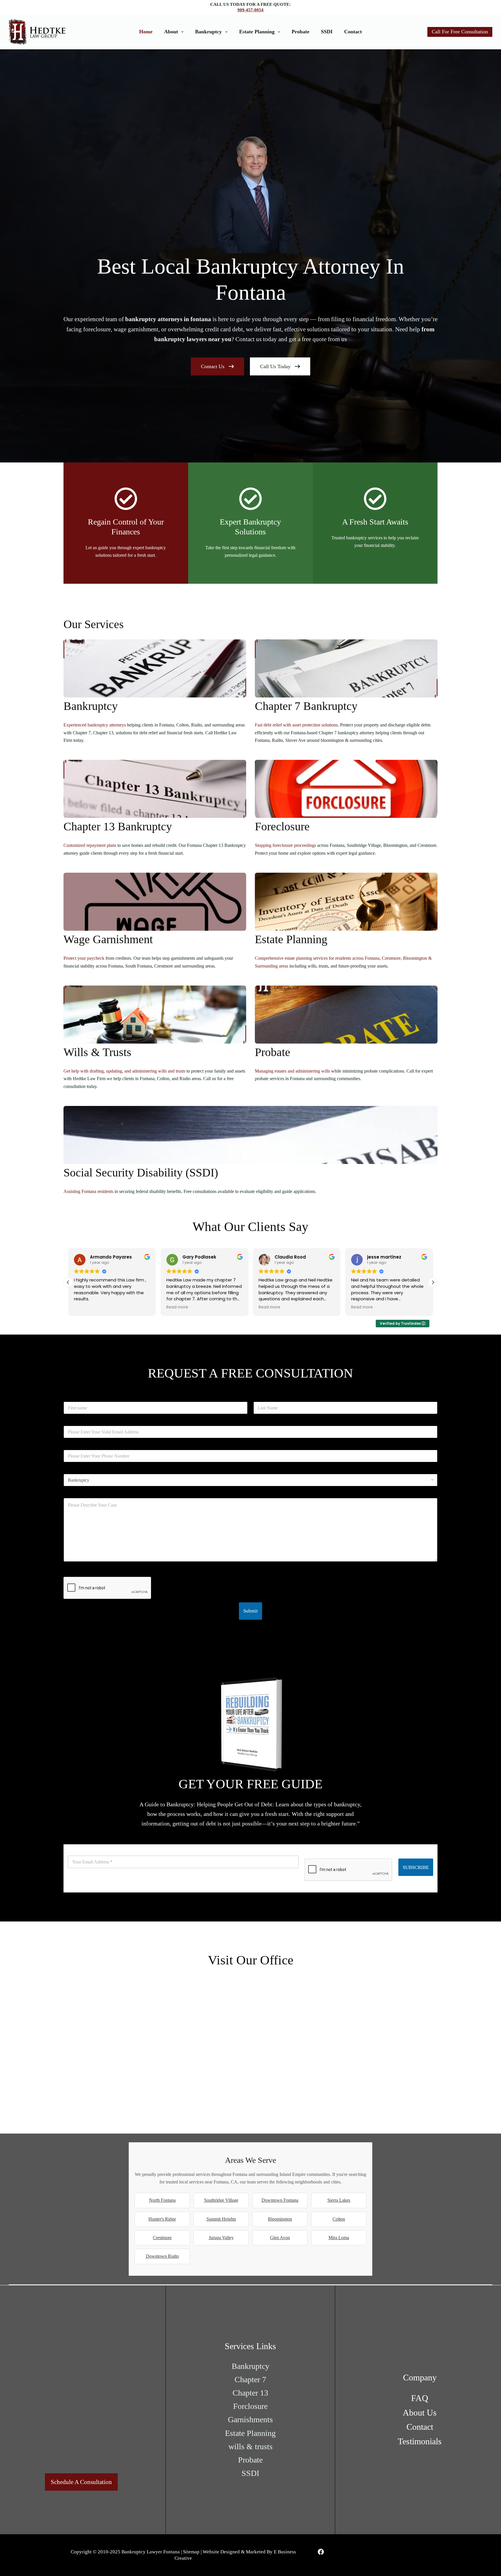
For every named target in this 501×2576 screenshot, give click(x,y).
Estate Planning (257, 32)
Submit (251, 1611)
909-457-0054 (251, 10)
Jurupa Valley (221, 2238)
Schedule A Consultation (81, 2482)
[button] (433, 1282)
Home (146, 32)
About (171, 32)
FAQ (420, 2398)
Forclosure (250, 2406)
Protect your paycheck (84, 958)
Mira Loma (339, 2238)
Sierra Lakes (339, 2200)
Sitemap (191, 2552)
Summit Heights (221, 2219)
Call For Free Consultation (460, 32)
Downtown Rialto (162, 2256)
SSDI (327, 32)
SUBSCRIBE (416, 1867)
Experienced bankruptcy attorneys (95, 725)
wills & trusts (251, 2446)
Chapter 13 (250, 2393)
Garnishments (250, 2419)
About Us (420, 2413)
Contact (353, 32)
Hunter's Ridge (162, 2219)
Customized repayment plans (90, 845)
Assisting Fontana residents (88, 1191)
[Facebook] (321, 2552)
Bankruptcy (208, 32)
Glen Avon (280, 2238)
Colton (339, 2219)
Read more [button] (85, 1307)
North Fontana (162, 2200)
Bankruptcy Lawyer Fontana (151, 2552)
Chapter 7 (250, 2379)
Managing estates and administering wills (292, 1071)
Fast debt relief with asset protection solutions (296, 725)
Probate (301, 32)
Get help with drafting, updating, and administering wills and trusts (124, 1071)
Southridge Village (221, 2200)
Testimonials (420, 2441)
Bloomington (280, 2219)
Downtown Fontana (280, 2200)
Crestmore (162, 2238)
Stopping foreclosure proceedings (285, 845)
